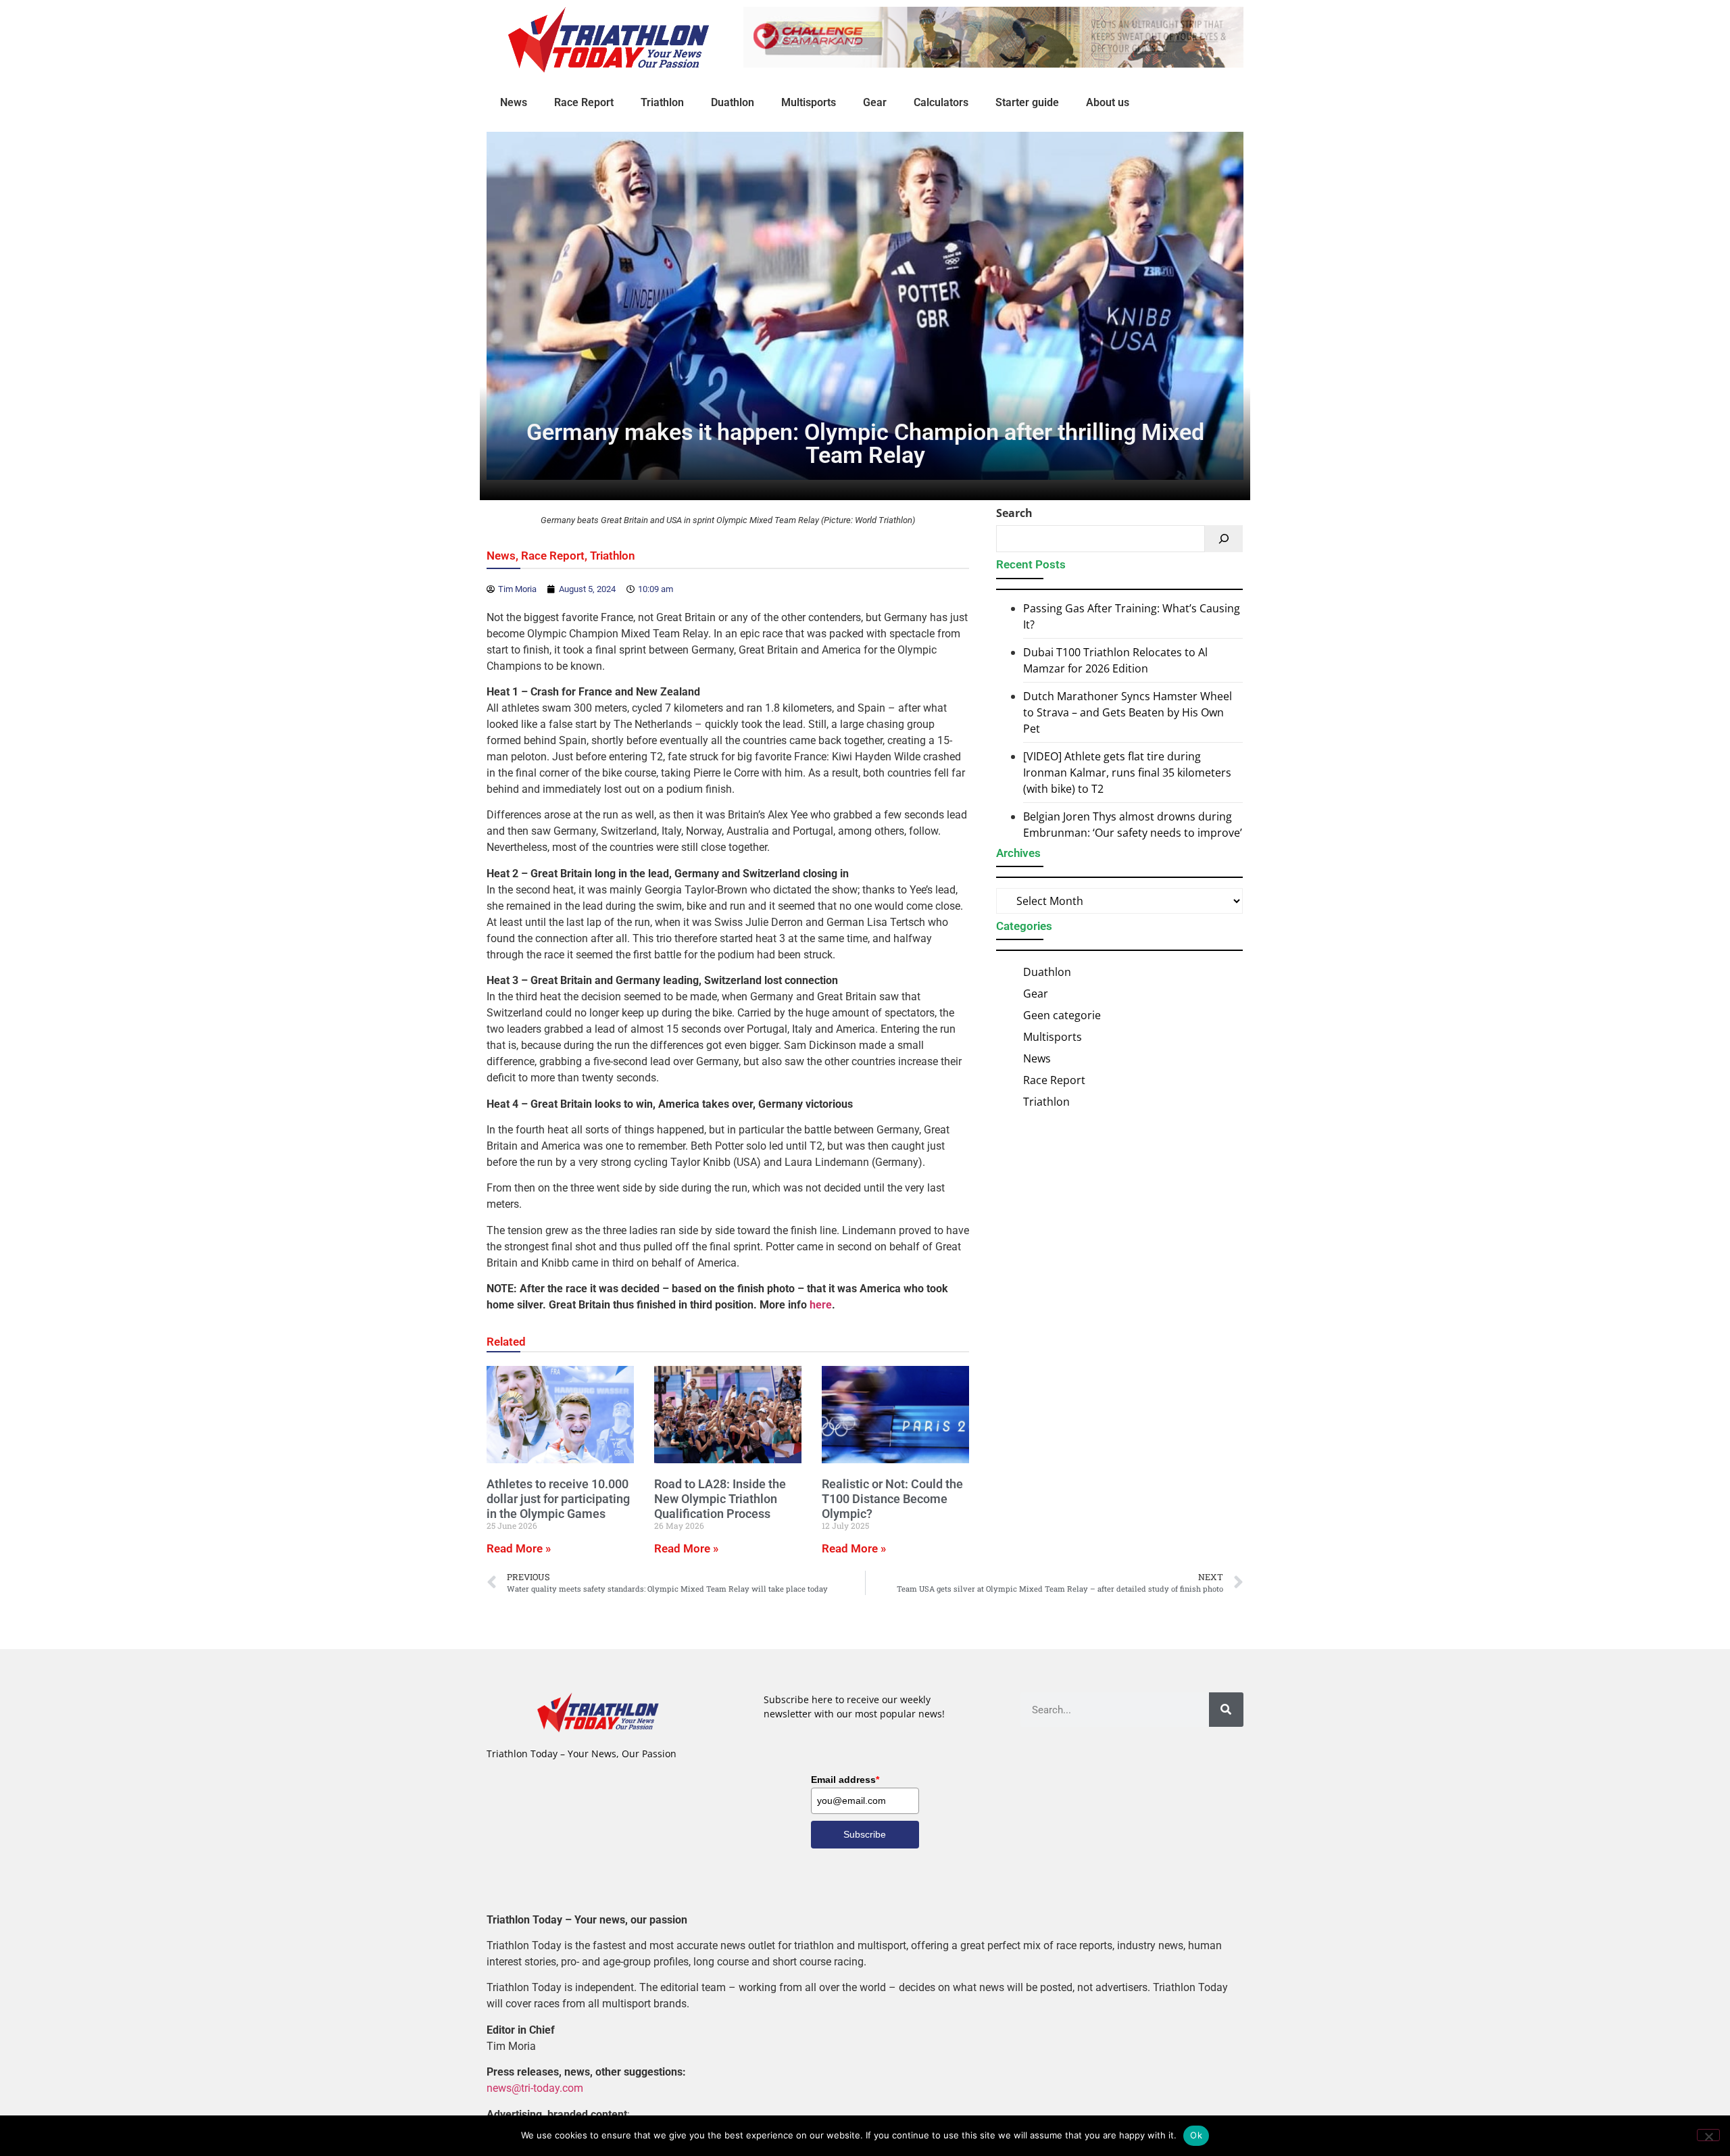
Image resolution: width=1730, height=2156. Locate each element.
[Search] (1224, 539)
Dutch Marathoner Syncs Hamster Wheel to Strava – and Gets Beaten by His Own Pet (1128, 712)
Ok (1196, 2135)
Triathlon (662, 102)
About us (1108, 102)
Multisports (809, 102)
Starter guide (1027, 102)
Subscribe (865, 1834)
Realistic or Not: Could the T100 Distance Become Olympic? (892, 1498)
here (821, 1305)
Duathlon (733, 102)
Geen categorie (1062, 1015)
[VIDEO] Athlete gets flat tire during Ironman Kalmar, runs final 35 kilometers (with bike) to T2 (1127, 773)
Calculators (941, 102)
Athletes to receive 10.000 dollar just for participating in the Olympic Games (558, 1498)
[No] (1708, 2135)
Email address (845, 1780)
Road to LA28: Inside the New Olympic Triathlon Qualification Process (720, 1498)
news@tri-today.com (535, 2088)
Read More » (519, 1548)
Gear (875, 102)
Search (1014, 513)
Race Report (584, 102)
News (514, 102)
